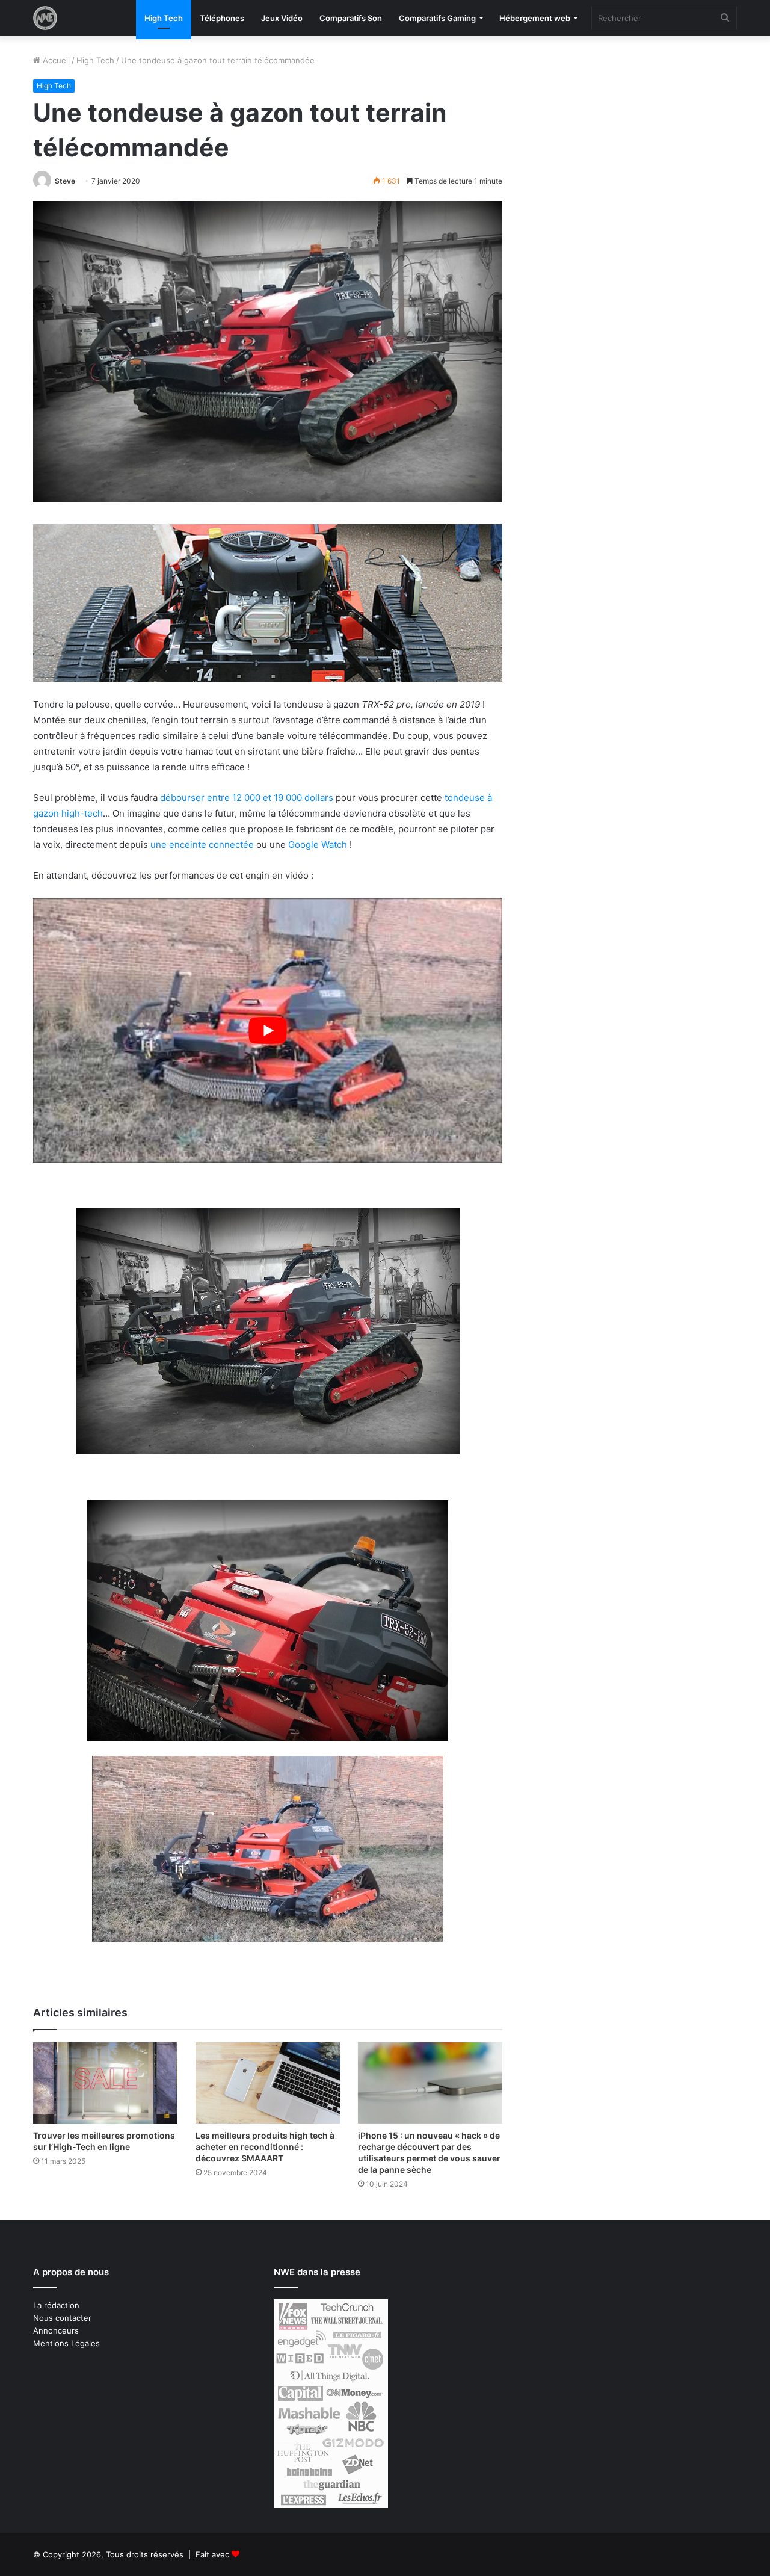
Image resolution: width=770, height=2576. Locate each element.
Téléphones (222, 18)
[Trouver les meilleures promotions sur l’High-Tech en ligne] (105, 2083)
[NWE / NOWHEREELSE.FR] (45, 18)
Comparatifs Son (351, 18)
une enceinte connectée (202, 845)
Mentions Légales (66, 2343)
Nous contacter (62, 2318)
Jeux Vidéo (282, 18)
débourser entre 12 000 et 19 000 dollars (248, 798)
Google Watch (318, 845)
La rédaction (56, 2305)
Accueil (55, 60)
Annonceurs (56, 2330)
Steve (65, 181)
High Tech (164, 18)
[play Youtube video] (268, 1030)
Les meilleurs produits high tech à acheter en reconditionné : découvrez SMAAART (265, 2147)
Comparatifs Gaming (437, 18)
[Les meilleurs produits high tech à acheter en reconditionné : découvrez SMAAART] (268, 2083)
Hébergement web (535, 18)
